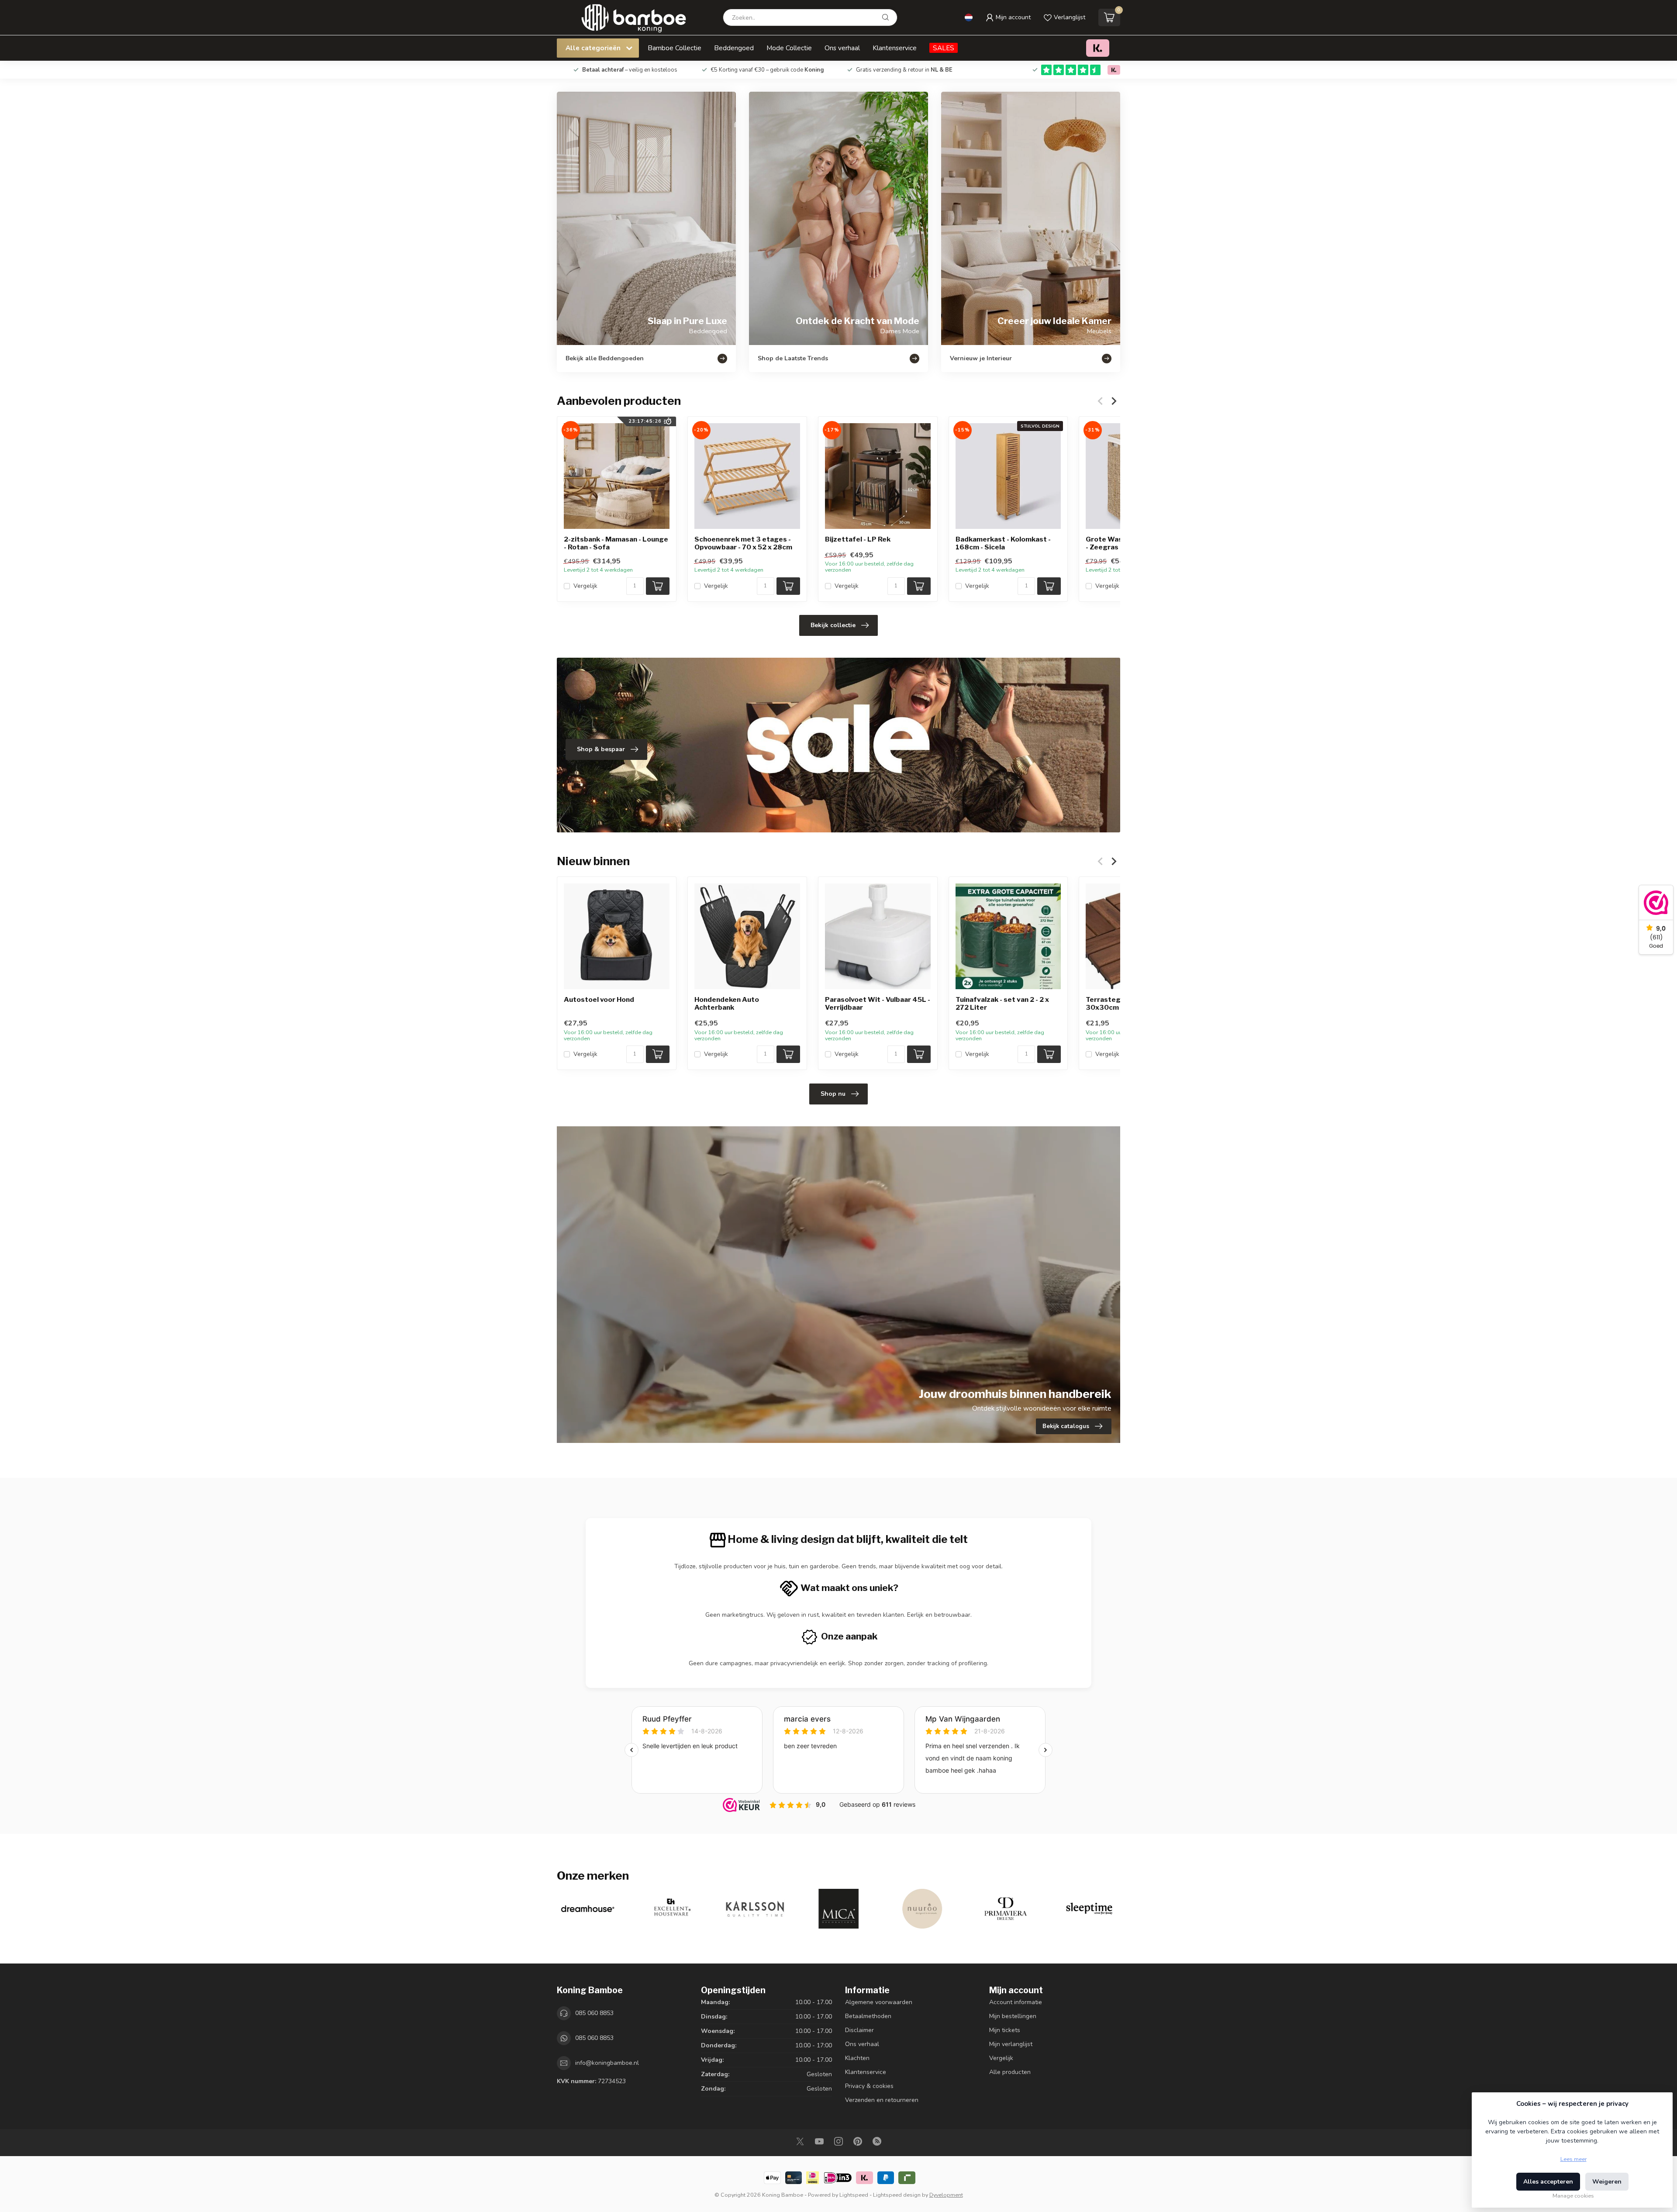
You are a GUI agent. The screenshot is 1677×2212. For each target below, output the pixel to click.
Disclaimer (859, 2030)
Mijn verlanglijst (1011, 2044)
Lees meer (1573, 2159)
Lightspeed (854, 2195)
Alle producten (1010, 2072)
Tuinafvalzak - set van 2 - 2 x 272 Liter (1002, 1004)
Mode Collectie (789, 48)
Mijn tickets (1005, 2030)
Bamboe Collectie (675, 48)
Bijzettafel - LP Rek (858, 539)
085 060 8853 (594, 2013)
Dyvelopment (946, 2195)
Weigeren (1607, 2182)
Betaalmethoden (868, 2016)
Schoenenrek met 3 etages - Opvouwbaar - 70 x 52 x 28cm (743, 543)
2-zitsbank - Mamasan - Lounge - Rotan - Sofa (616, 543)
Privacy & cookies (869, 2086)
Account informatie (1016, 2002)
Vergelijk (585, 586)
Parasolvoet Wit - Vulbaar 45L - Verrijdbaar (878, 1004)
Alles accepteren (1548, 2182)
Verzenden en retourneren (882, 2100)
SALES (944, 48)
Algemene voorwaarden (879, 2002)
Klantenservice (895, 48)
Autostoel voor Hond (599, 1000)
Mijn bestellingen (1013, 2016)
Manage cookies (1573, 2196)
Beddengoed (734, 48)
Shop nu (833, 1094)
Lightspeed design (897, 2195)
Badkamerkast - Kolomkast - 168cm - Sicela (1003, 543)
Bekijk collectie (833, 625)
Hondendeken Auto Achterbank (727, 1004)
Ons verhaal (842, 48)
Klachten (857, 2058)
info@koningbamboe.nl (607, 2063)
